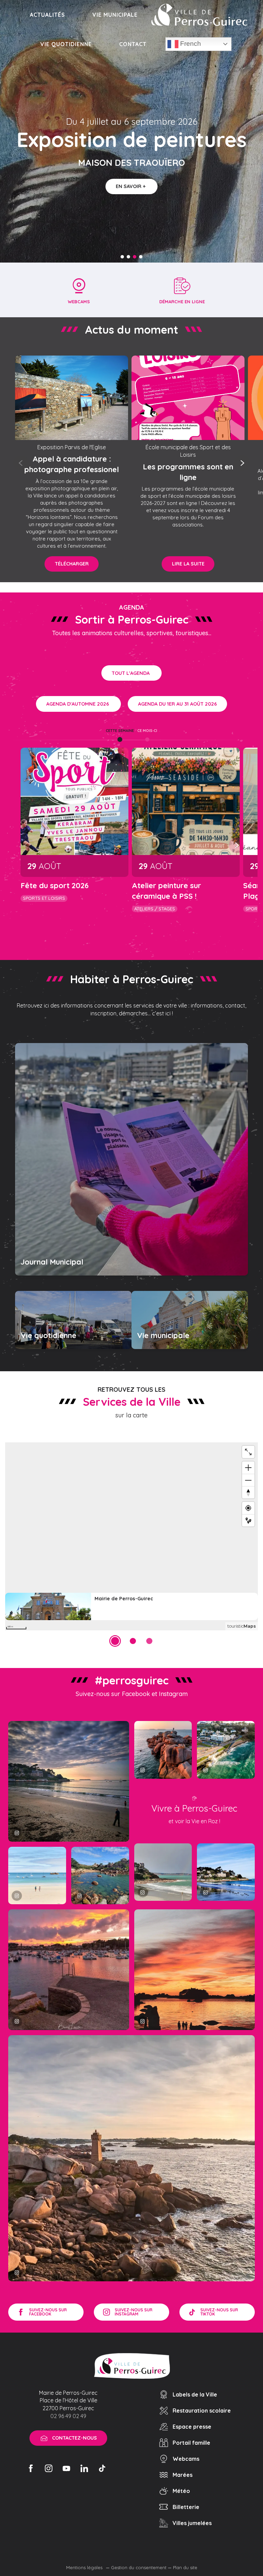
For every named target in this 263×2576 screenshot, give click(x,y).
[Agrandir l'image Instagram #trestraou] (69, 1781)
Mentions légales (85, 2567)
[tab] (120, 731)
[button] (21, 463)
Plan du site (185, 2567)
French (190, 44)
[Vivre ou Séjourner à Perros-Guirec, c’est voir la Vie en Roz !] (199, 15)
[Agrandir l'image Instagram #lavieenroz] (100, 1876)
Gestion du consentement (139, 2567)
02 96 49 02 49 (68, 2416)
